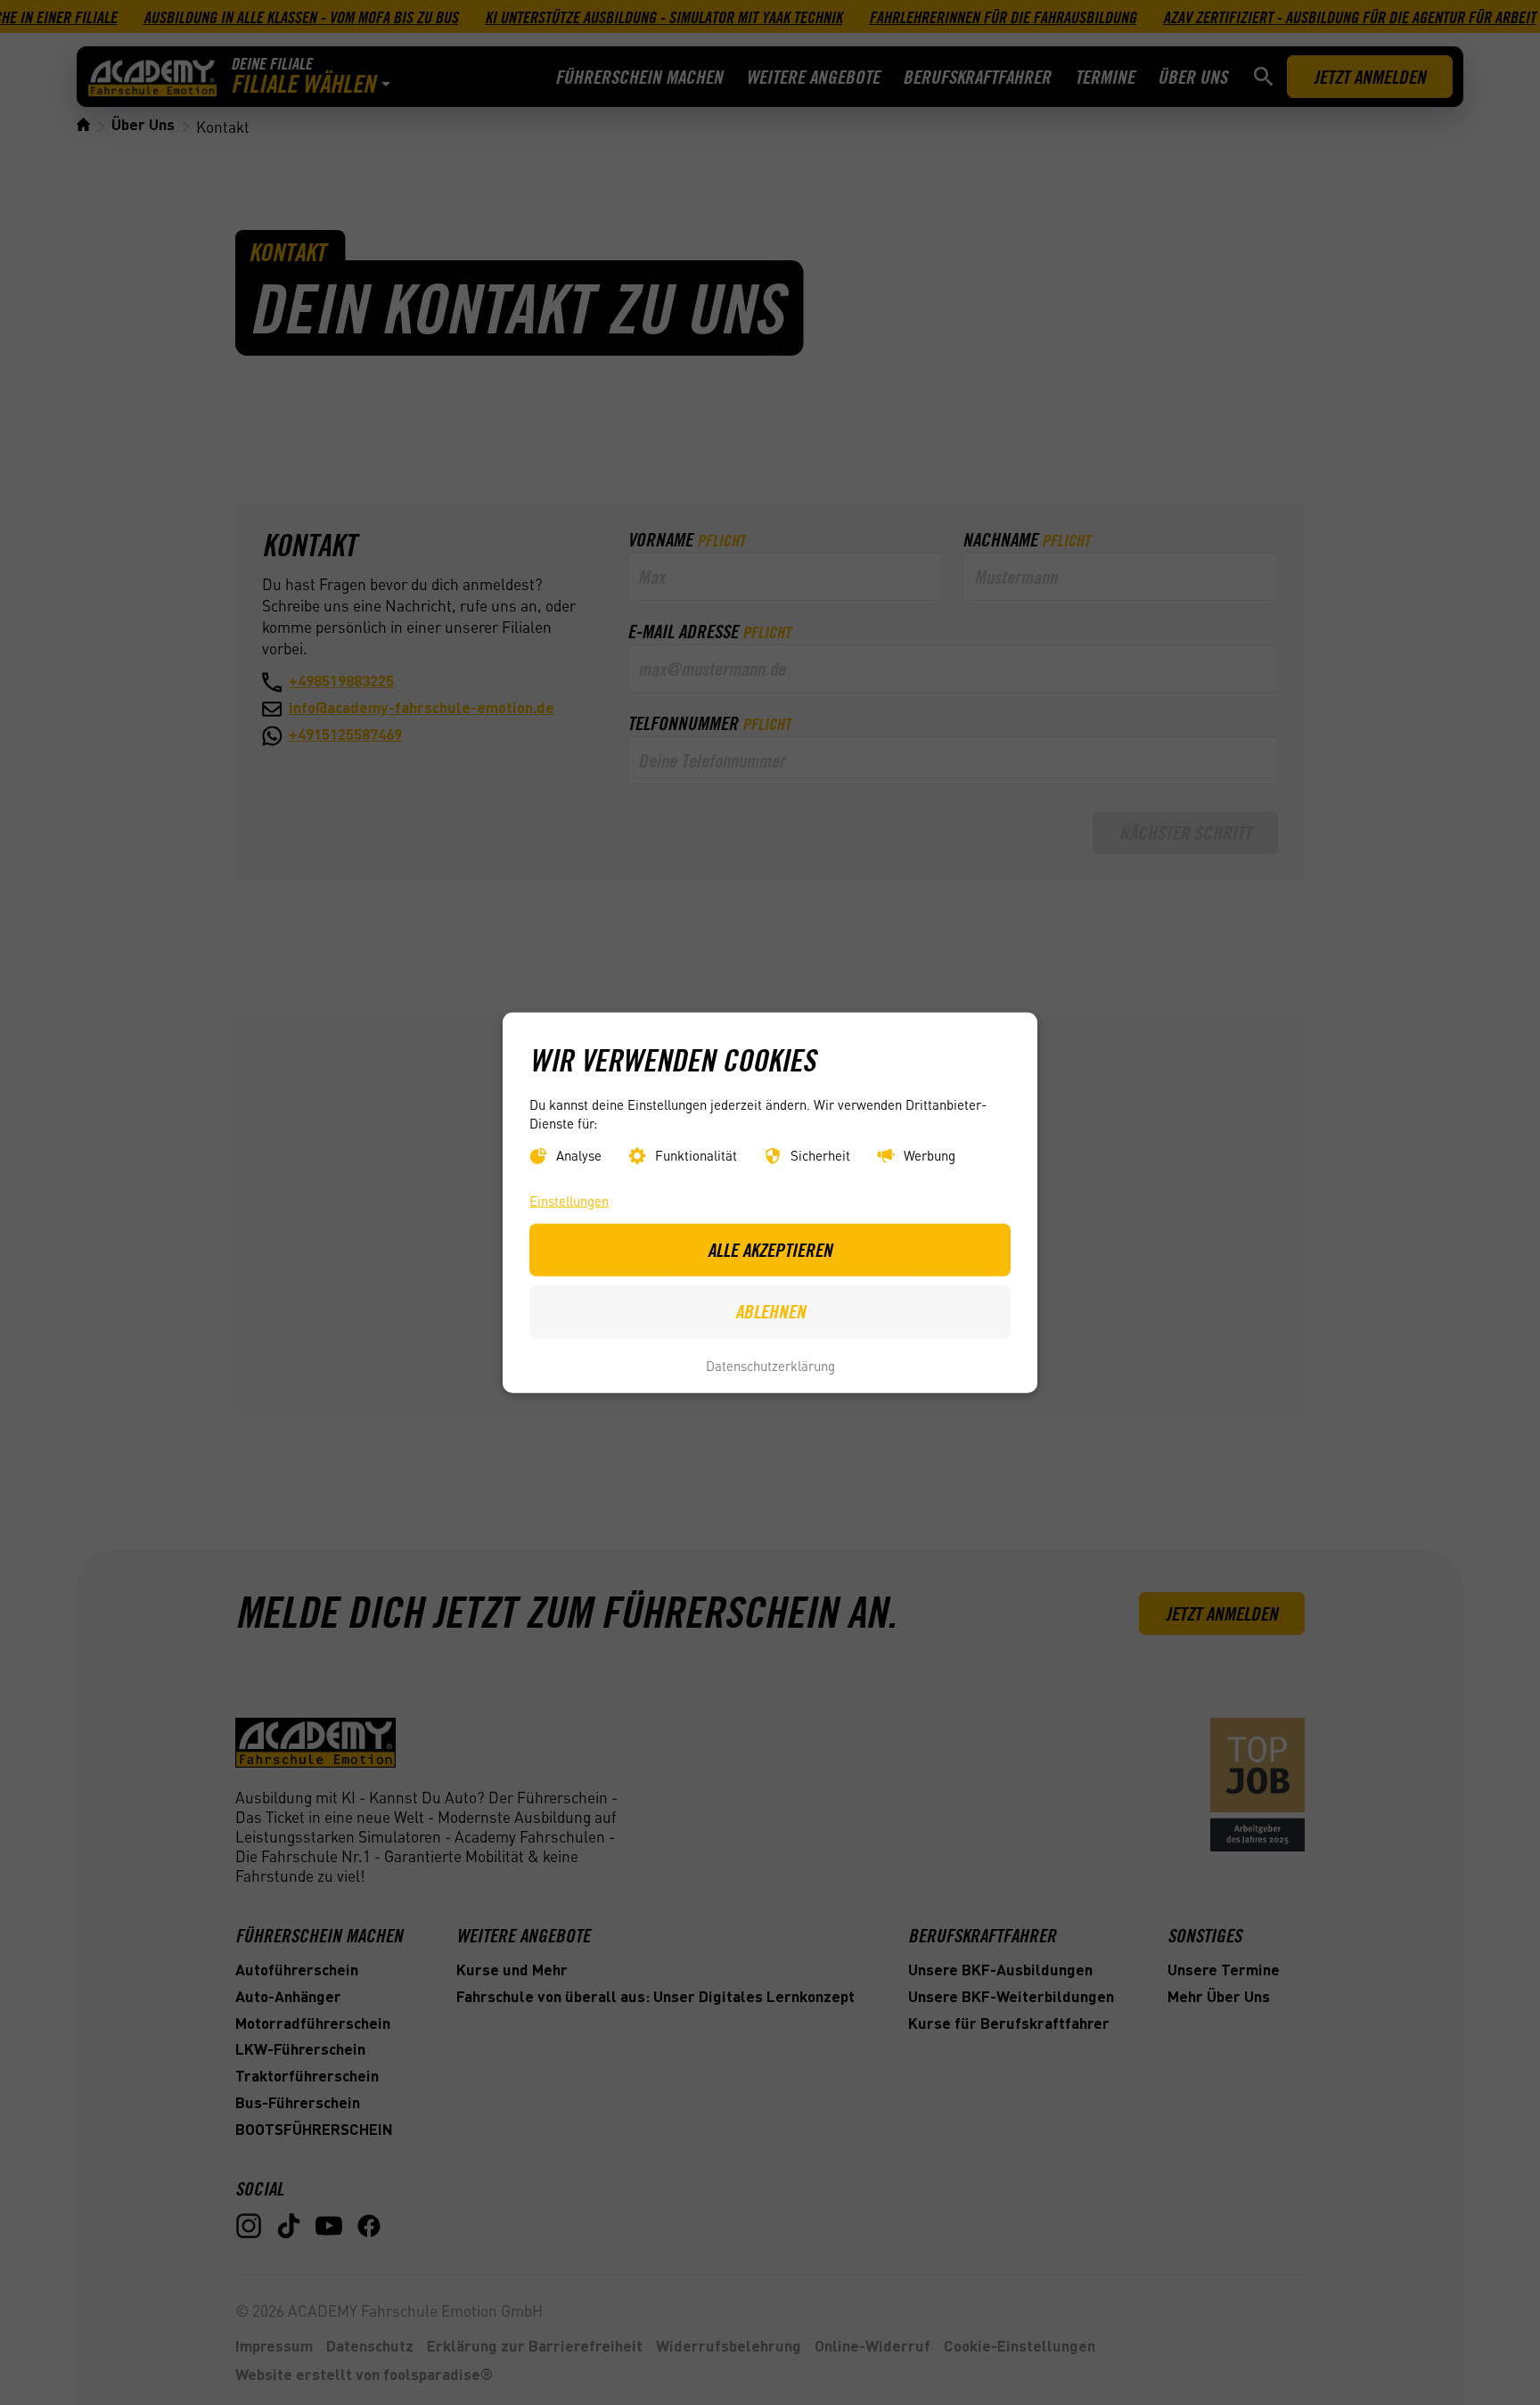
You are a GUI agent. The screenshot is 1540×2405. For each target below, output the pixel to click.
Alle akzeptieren (770, 1250)
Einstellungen (569, 1201)
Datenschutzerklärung (770, 1365)
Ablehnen (770, 1311)
